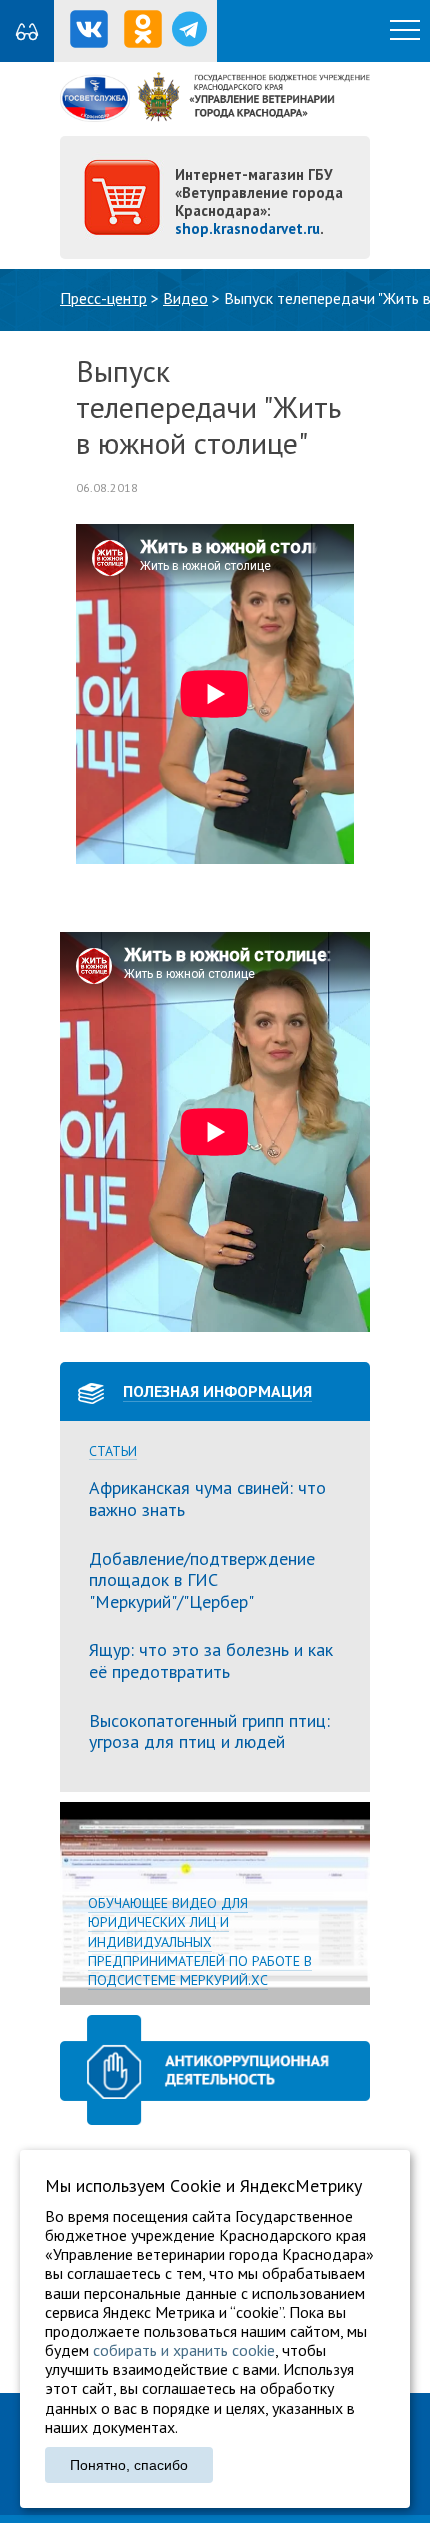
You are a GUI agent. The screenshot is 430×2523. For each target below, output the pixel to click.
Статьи (113, 1451)
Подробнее (215, 1903)
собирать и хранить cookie (184, 2350)
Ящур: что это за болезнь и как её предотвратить (211, 1660)
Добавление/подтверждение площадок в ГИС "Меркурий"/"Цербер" (202, 1580)
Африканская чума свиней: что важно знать (207, 1498)
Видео (185, 298)
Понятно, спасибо (129, 2465)
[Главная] (215, 116)
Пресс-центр (103, 298)
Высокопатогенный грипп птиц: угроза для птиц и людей (209, 1731)
